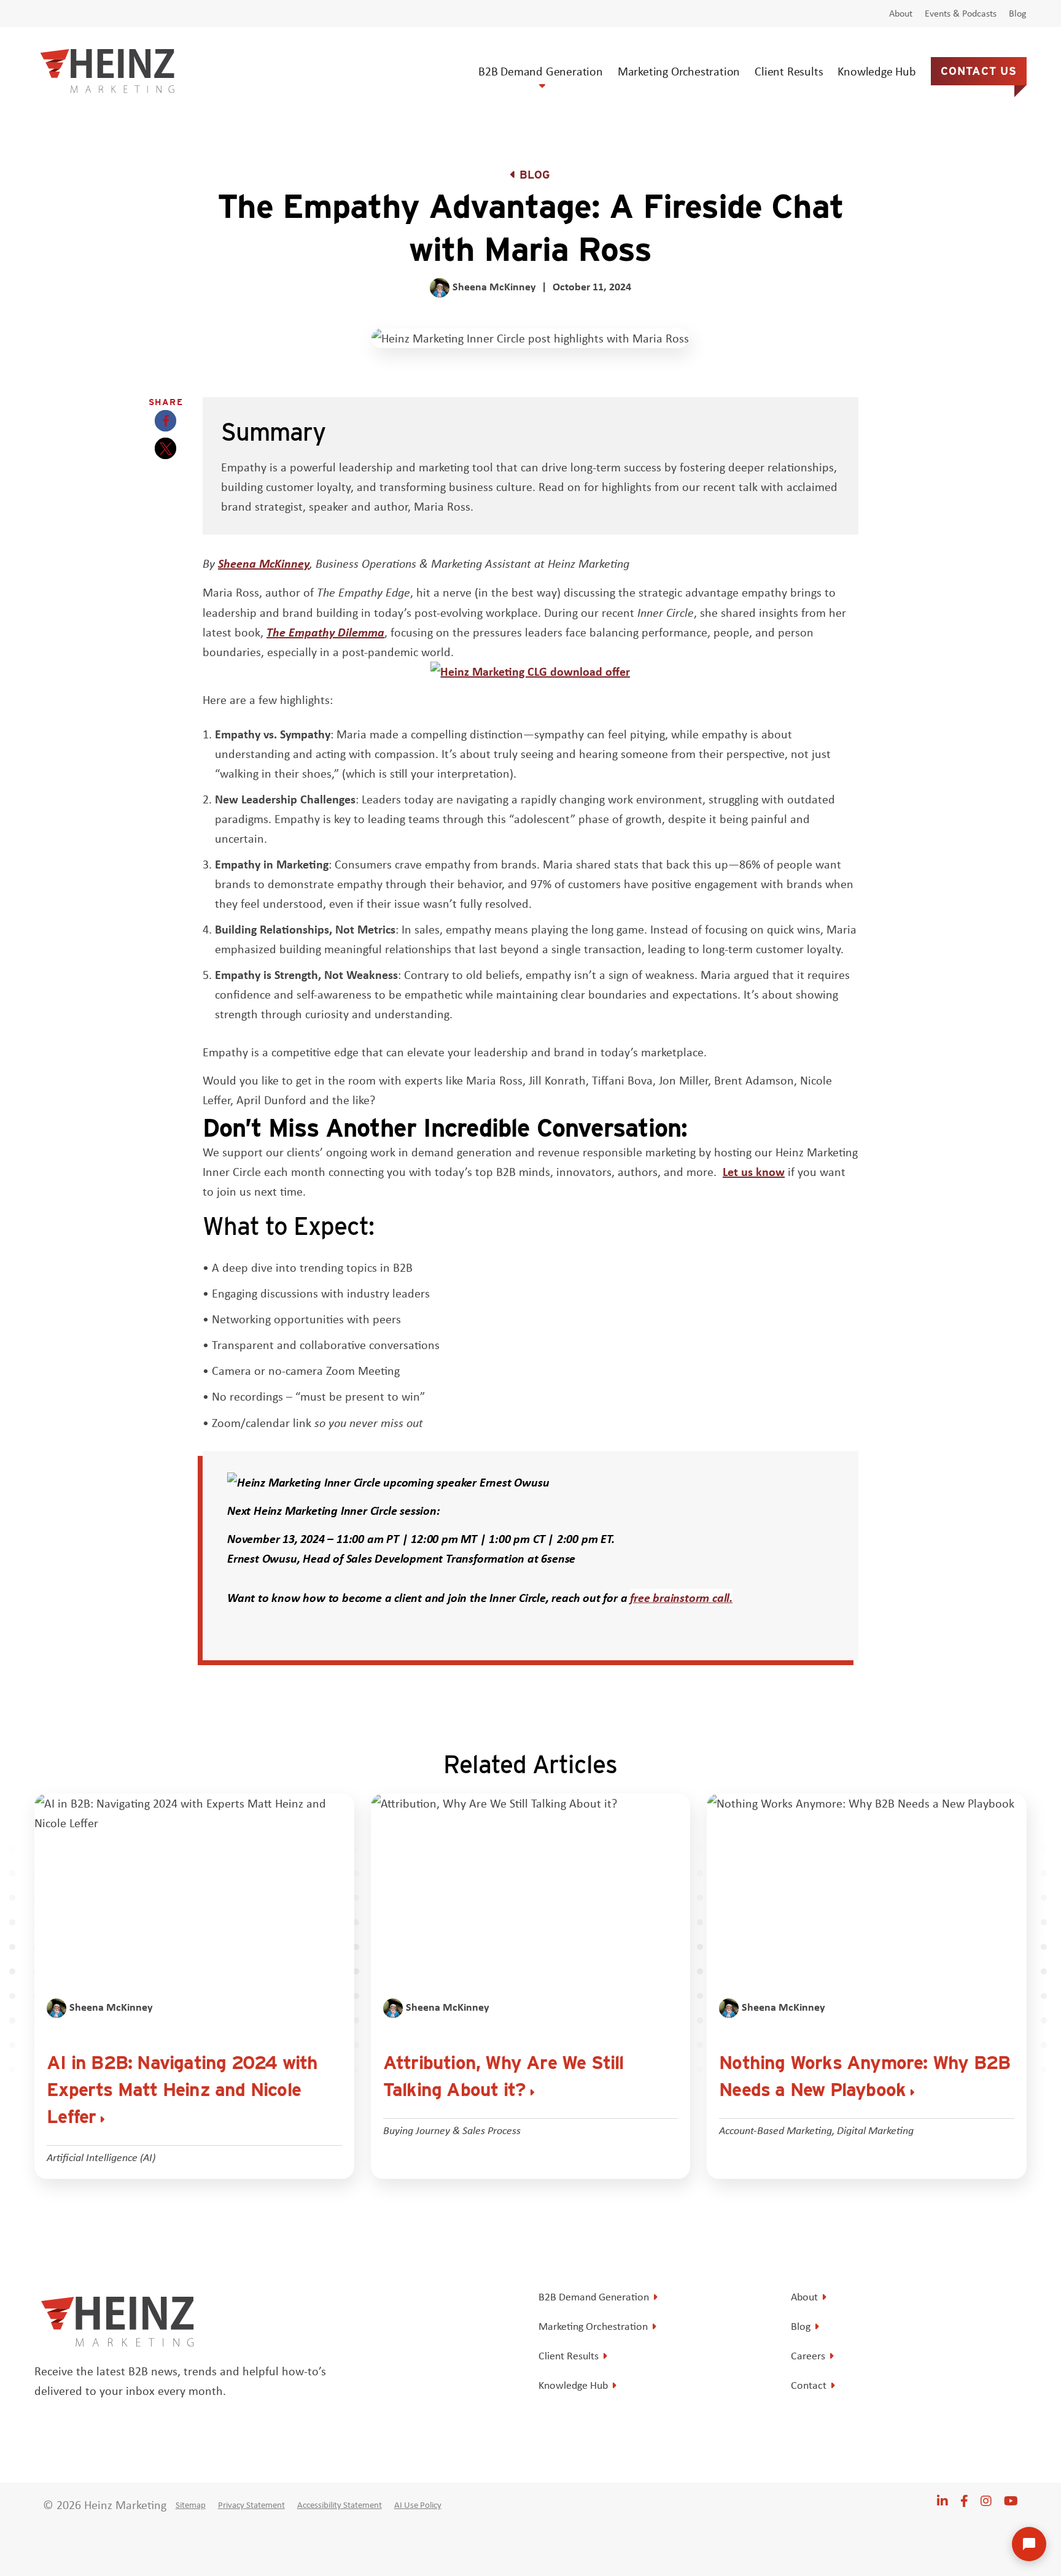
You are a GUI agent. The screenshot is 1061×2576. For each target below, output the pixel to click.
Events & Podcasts (961, 14)
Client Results (789, 71)
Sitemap (191, 2505)
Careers (808, 2356)
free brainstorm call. (681, 1597)
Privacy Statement (251, 2505)
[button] (165, 421)
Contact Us (979, 71)
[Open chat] (1029, 2544)
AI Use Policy (418, 2505)
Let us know (754, 1171)
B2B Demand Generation (541, 71)
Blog (1018, 14)
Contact (809, 2385)
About (901, 14)
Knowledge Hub (876, 71)
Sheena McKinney (264, 563)
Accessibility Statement (340, 2505)
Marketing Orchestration (679, 71)
